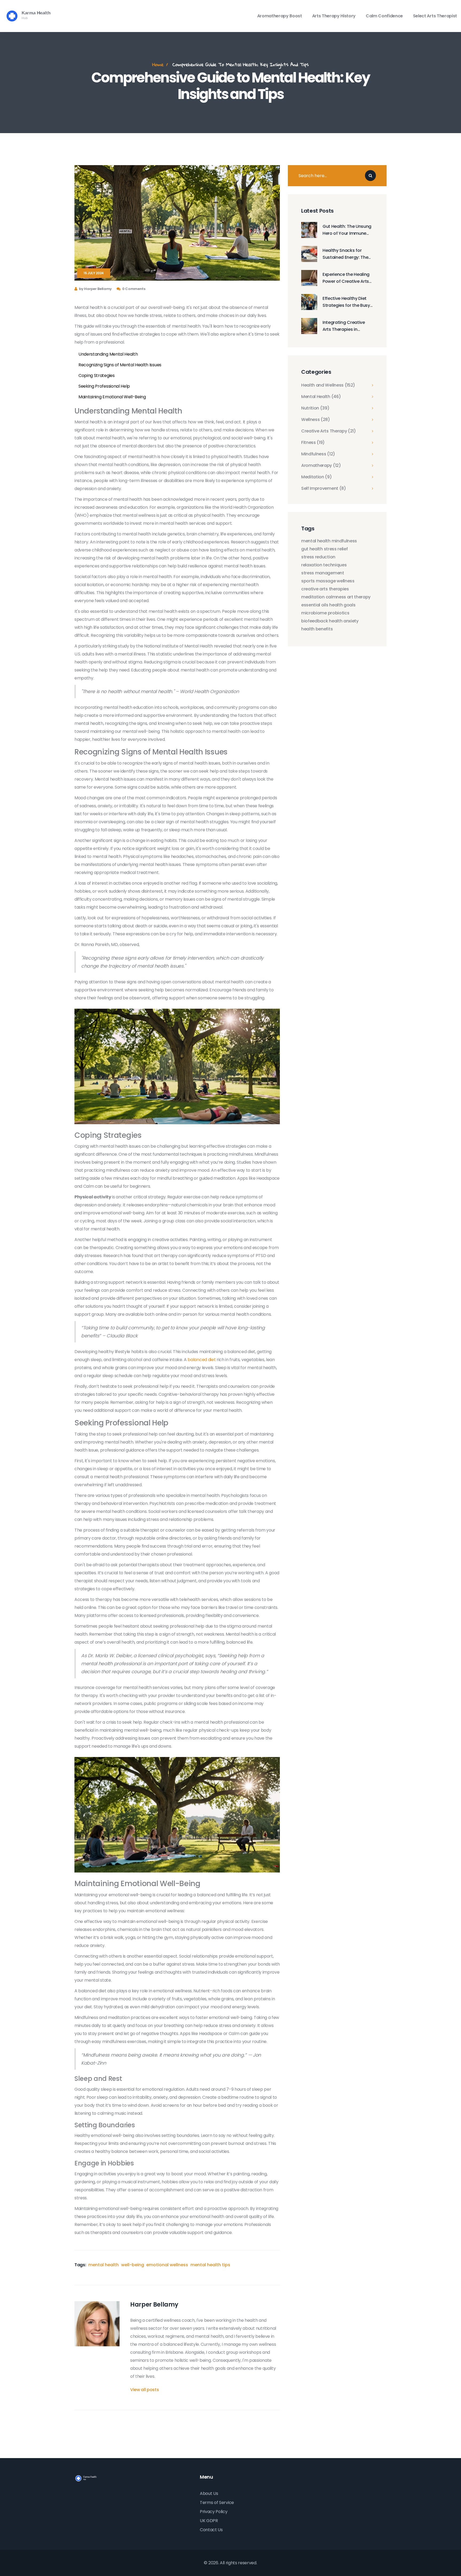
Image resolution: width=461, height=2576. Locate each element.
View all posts (145, 2390)
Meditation (317, 477)
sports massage (319, 581)
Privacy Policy (214, 2512)
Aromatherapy (321, 466)
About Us (209, 2493)
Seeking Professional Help (104, 386)
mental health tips (210, 2265)
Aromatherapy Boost (280, 16)
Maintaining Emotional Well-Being (112, 397)
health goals (342, 605)
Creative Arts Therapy (329, 431)
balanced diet (202, 1360)
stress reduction (318, 557)
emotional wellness (167, 2265)
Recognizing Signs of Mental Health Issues (120, 365)
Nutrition (315, 408)
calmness (336, 597)
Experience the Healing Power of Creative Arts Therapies (346, 278)
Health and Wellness (328, 385)
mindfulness (344, 541)
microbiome (314, 613)
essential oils (315, 605)
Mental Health (321, 397)
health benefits (317, 629)
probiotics (339, 613)
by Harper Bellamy (95, 289)
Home (158, 64)
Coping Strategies (97, 375)
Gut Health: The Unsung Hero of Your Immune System (347, 230)
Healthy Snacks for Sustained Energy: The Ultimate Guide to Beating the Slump (345, 254)
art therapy (359, 597)
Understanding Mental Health (108, 354)
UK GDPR (209, 2521)
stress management (323, 573)
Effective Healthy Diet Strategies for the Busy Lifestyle (346, 302)
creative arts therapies (325, 589)
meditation (313, 597)
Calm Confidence (384, 16)
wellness (345, 581)
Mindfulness (318, 454)
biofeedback (315, 621)
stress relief (336, 549)
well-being (133, 2265)
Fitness (313, 443)
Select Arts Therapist (435, 16)
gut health (312, 549)
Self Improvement (324, 488)
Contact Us (211, 2530)
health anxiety (344, 621)
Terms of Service (217, 2503)
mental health (104, 2265)
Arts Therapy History (334, 16)
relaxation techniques (324, 565)
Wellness (316, 420)
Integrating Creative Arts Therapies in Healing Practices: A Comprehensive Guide (346, 326)
